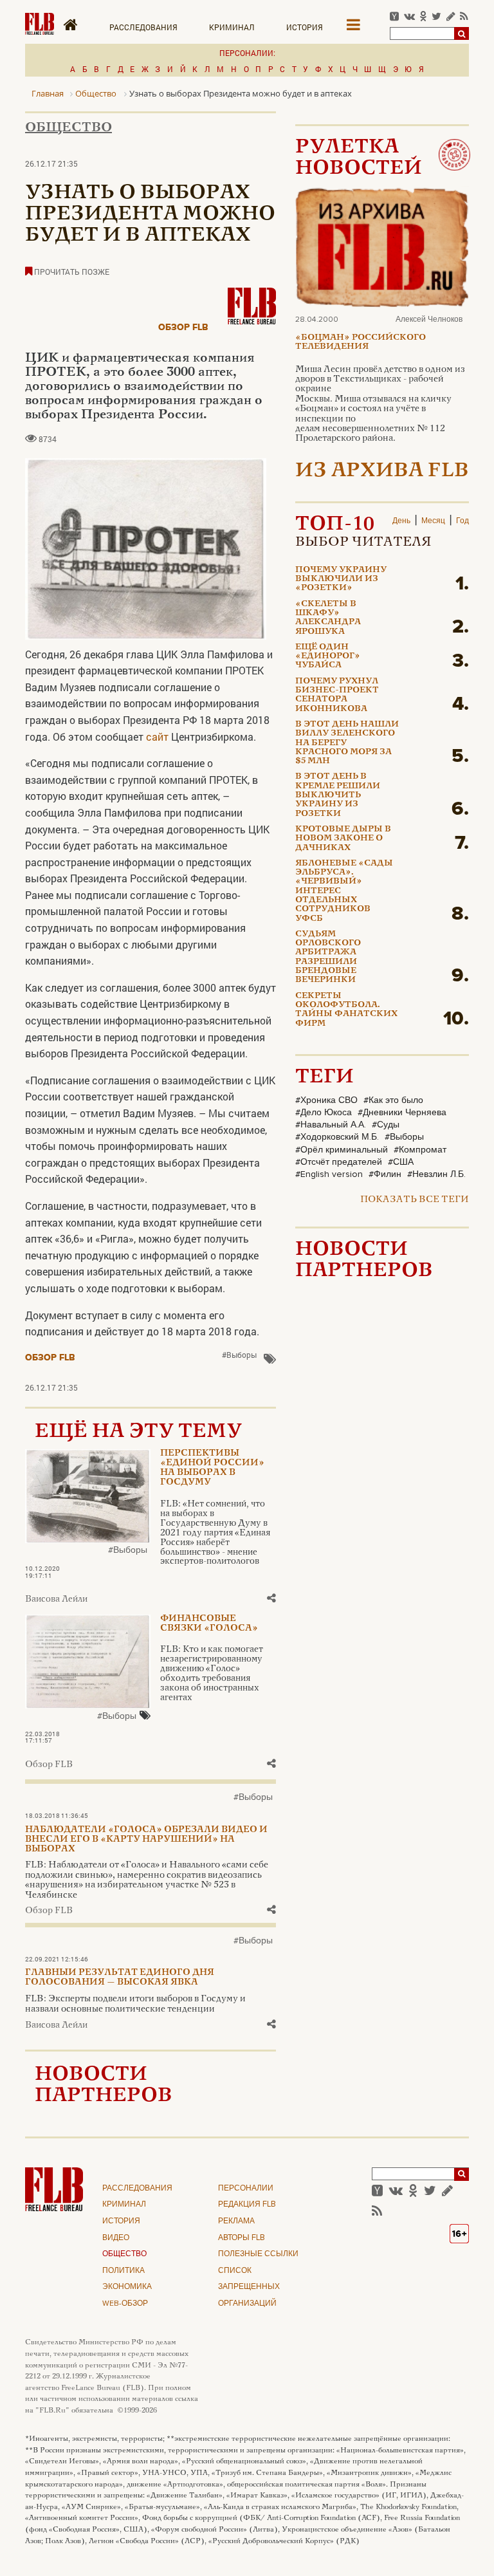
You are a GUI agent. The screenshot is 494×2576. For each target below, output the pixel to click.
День (401, 521)
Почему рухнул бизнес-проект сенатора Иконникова (337, 695)
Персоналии (246, 2189)
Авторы (242, 2238)
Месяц (433, 521)
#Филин (385, 1174)
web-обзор (125, 2304)
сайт (157, 737)
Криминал (232, 27)
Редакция (247, 2205)
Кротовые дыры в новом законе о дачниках (343, 839)
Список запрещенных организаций (249, 2287)
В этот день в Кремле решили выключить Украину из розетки (338, 795)
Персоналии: (247, 53)
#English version (329, 1174)
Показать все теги (415, 1200)
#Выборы (239, 1355)
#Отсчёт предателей (339, 1162)
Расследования (143, 27)
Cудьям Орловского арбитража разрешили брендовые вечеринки (328, 957)
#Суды (386, 1125)
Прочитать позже (71, 272)
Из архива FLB (382, 471)
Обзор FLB (183, 327)
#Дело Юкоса (324, 1113)
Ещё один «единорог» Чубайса (328, 657)
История (305, 27)
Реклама (236, 2221)
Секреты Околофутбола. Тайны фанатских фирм (346, 1010)
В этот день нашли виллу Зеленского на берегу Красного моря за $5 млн (347, 743)
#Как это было (393, 1100)
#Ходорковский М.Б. (337, 1137)
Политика (123, 2271)
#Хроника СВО (326, 1100)
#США (401, 1162)
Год (462, 521)
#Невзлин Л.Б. (436, 1174)
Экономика (127, 2287)
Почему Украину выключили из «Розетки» (341, 579)
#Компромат (420, 1150)
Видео (116, 2238)
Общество (69, 128)
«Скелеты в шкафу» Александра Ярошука (328, 618)
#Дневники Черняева (402, 1113)
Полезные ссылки (258, 2254)
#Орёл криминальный (342, 1150)
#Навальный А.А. (331, 1125)
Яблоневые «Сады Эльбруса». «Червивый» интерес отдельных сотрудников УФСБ (344, 891)
